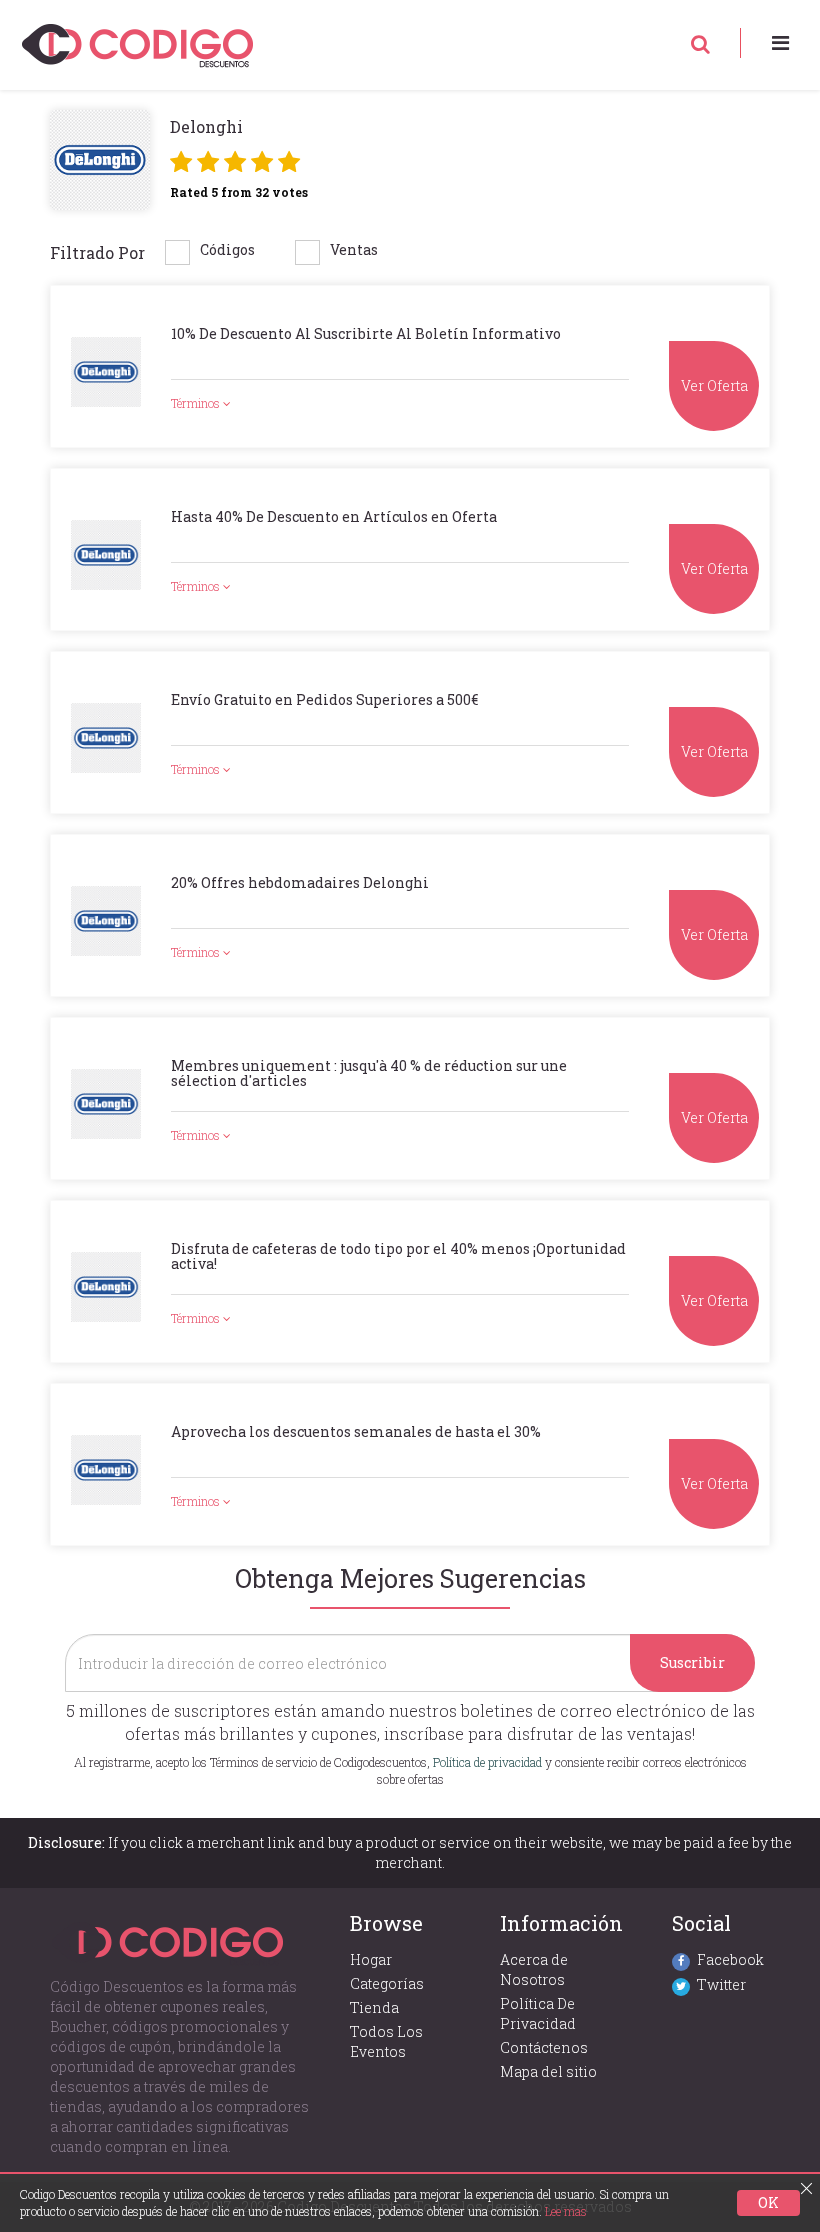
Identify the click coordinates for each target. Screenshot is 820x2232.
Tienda (374, 2007)
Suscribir (692, 1662)
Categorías (387, 1983)
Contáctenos (544, 2047)
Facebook (730, 1959)
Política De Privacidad (538, 2013)
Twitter (721, 1984)
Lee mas (566, 2211)
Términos (197, 403)
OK (768, 2202)
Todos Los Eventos (386, 2041)
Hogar (371, 1959)
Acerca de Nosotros (534, 1969)
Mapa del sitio (548, 2071)
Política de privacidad (487, 1762)
